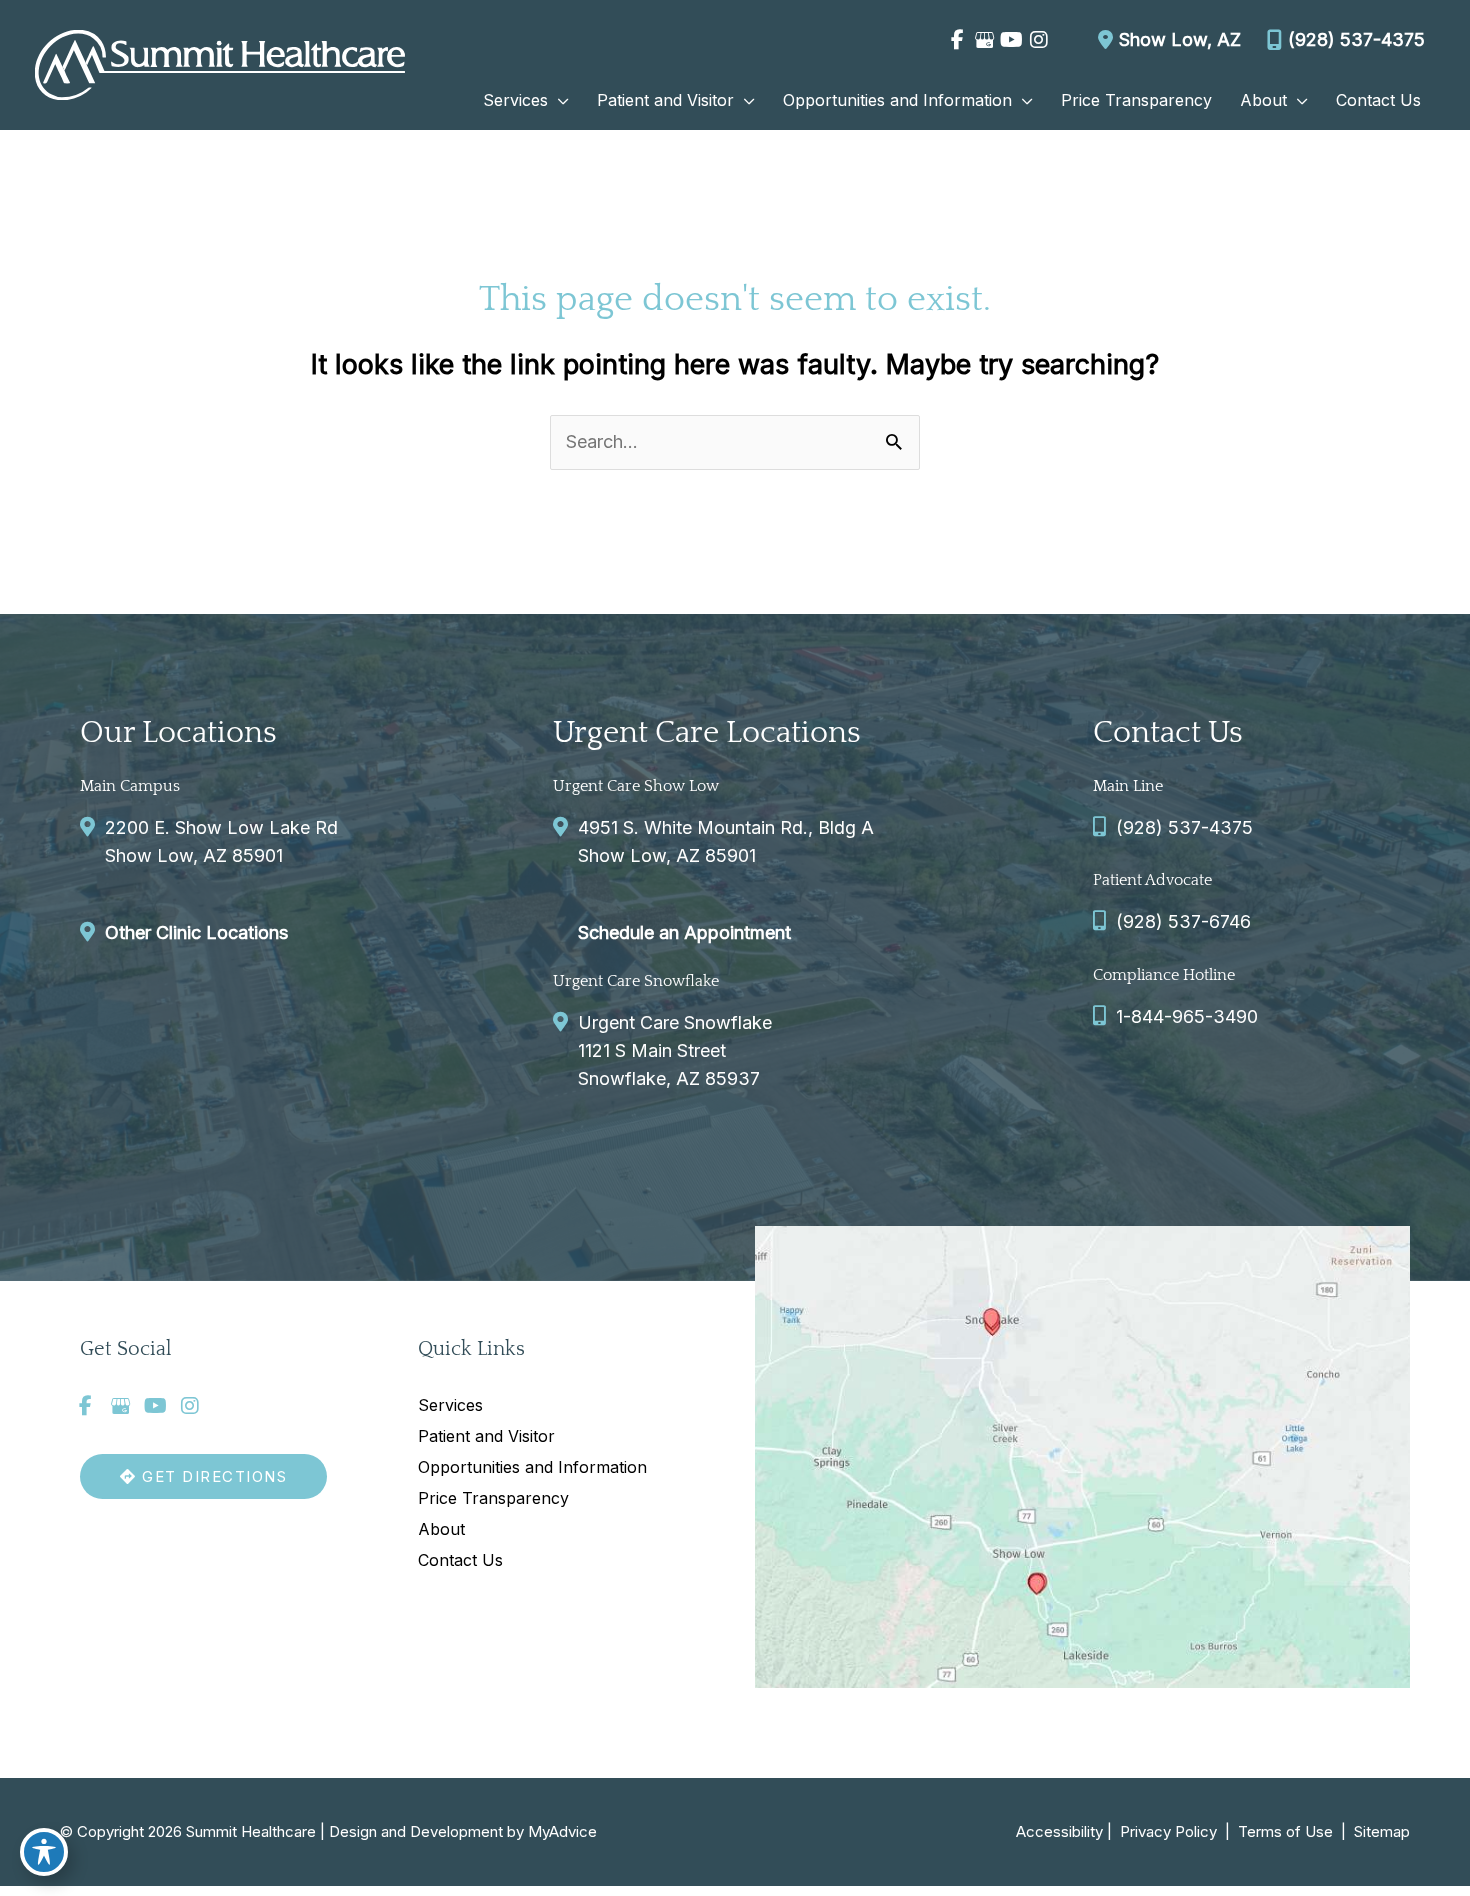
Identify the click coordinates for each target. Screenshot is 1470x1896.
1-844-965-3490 (1187, 1016)
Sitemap (1380, 1831)
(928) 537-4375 (1356, 39)
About (441, 1529)
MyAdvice (562, 1831)
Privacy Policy (1168, 1831)
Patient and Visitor (486, 1436)
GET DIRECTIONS (212, 1476)
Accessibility (1059, 1831)
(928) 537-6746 (1183, 921)
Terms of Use (1285, 1831)
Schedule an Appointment (684, 932)
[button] (558, 100)
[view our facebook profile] (957, 40)
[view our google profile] (984, 40)
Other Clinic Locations (196, 932)
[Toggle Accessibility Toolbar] (44, 1852)
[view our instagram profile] (1038, 40)
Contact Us (460, 1560)
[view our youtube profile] (1011, 40)
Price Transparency (493, 1498)
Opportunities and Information (532, 1467)
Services (450, 1405)
